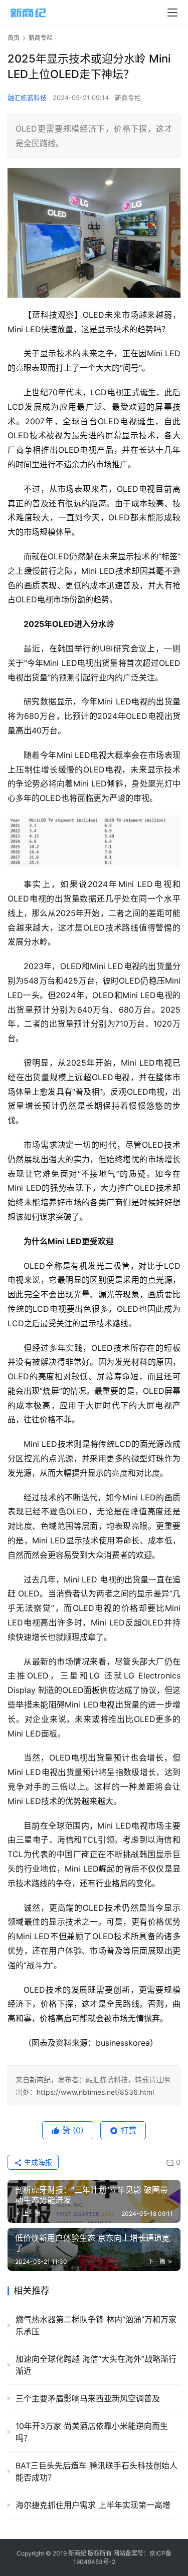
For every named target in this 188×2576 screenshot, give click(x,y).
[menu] (172, 13)
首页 (14, 38)
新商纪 (40, 2079)
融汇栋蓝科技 (27, 98)
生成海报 (37, 2162)
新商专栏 (128, 98)
